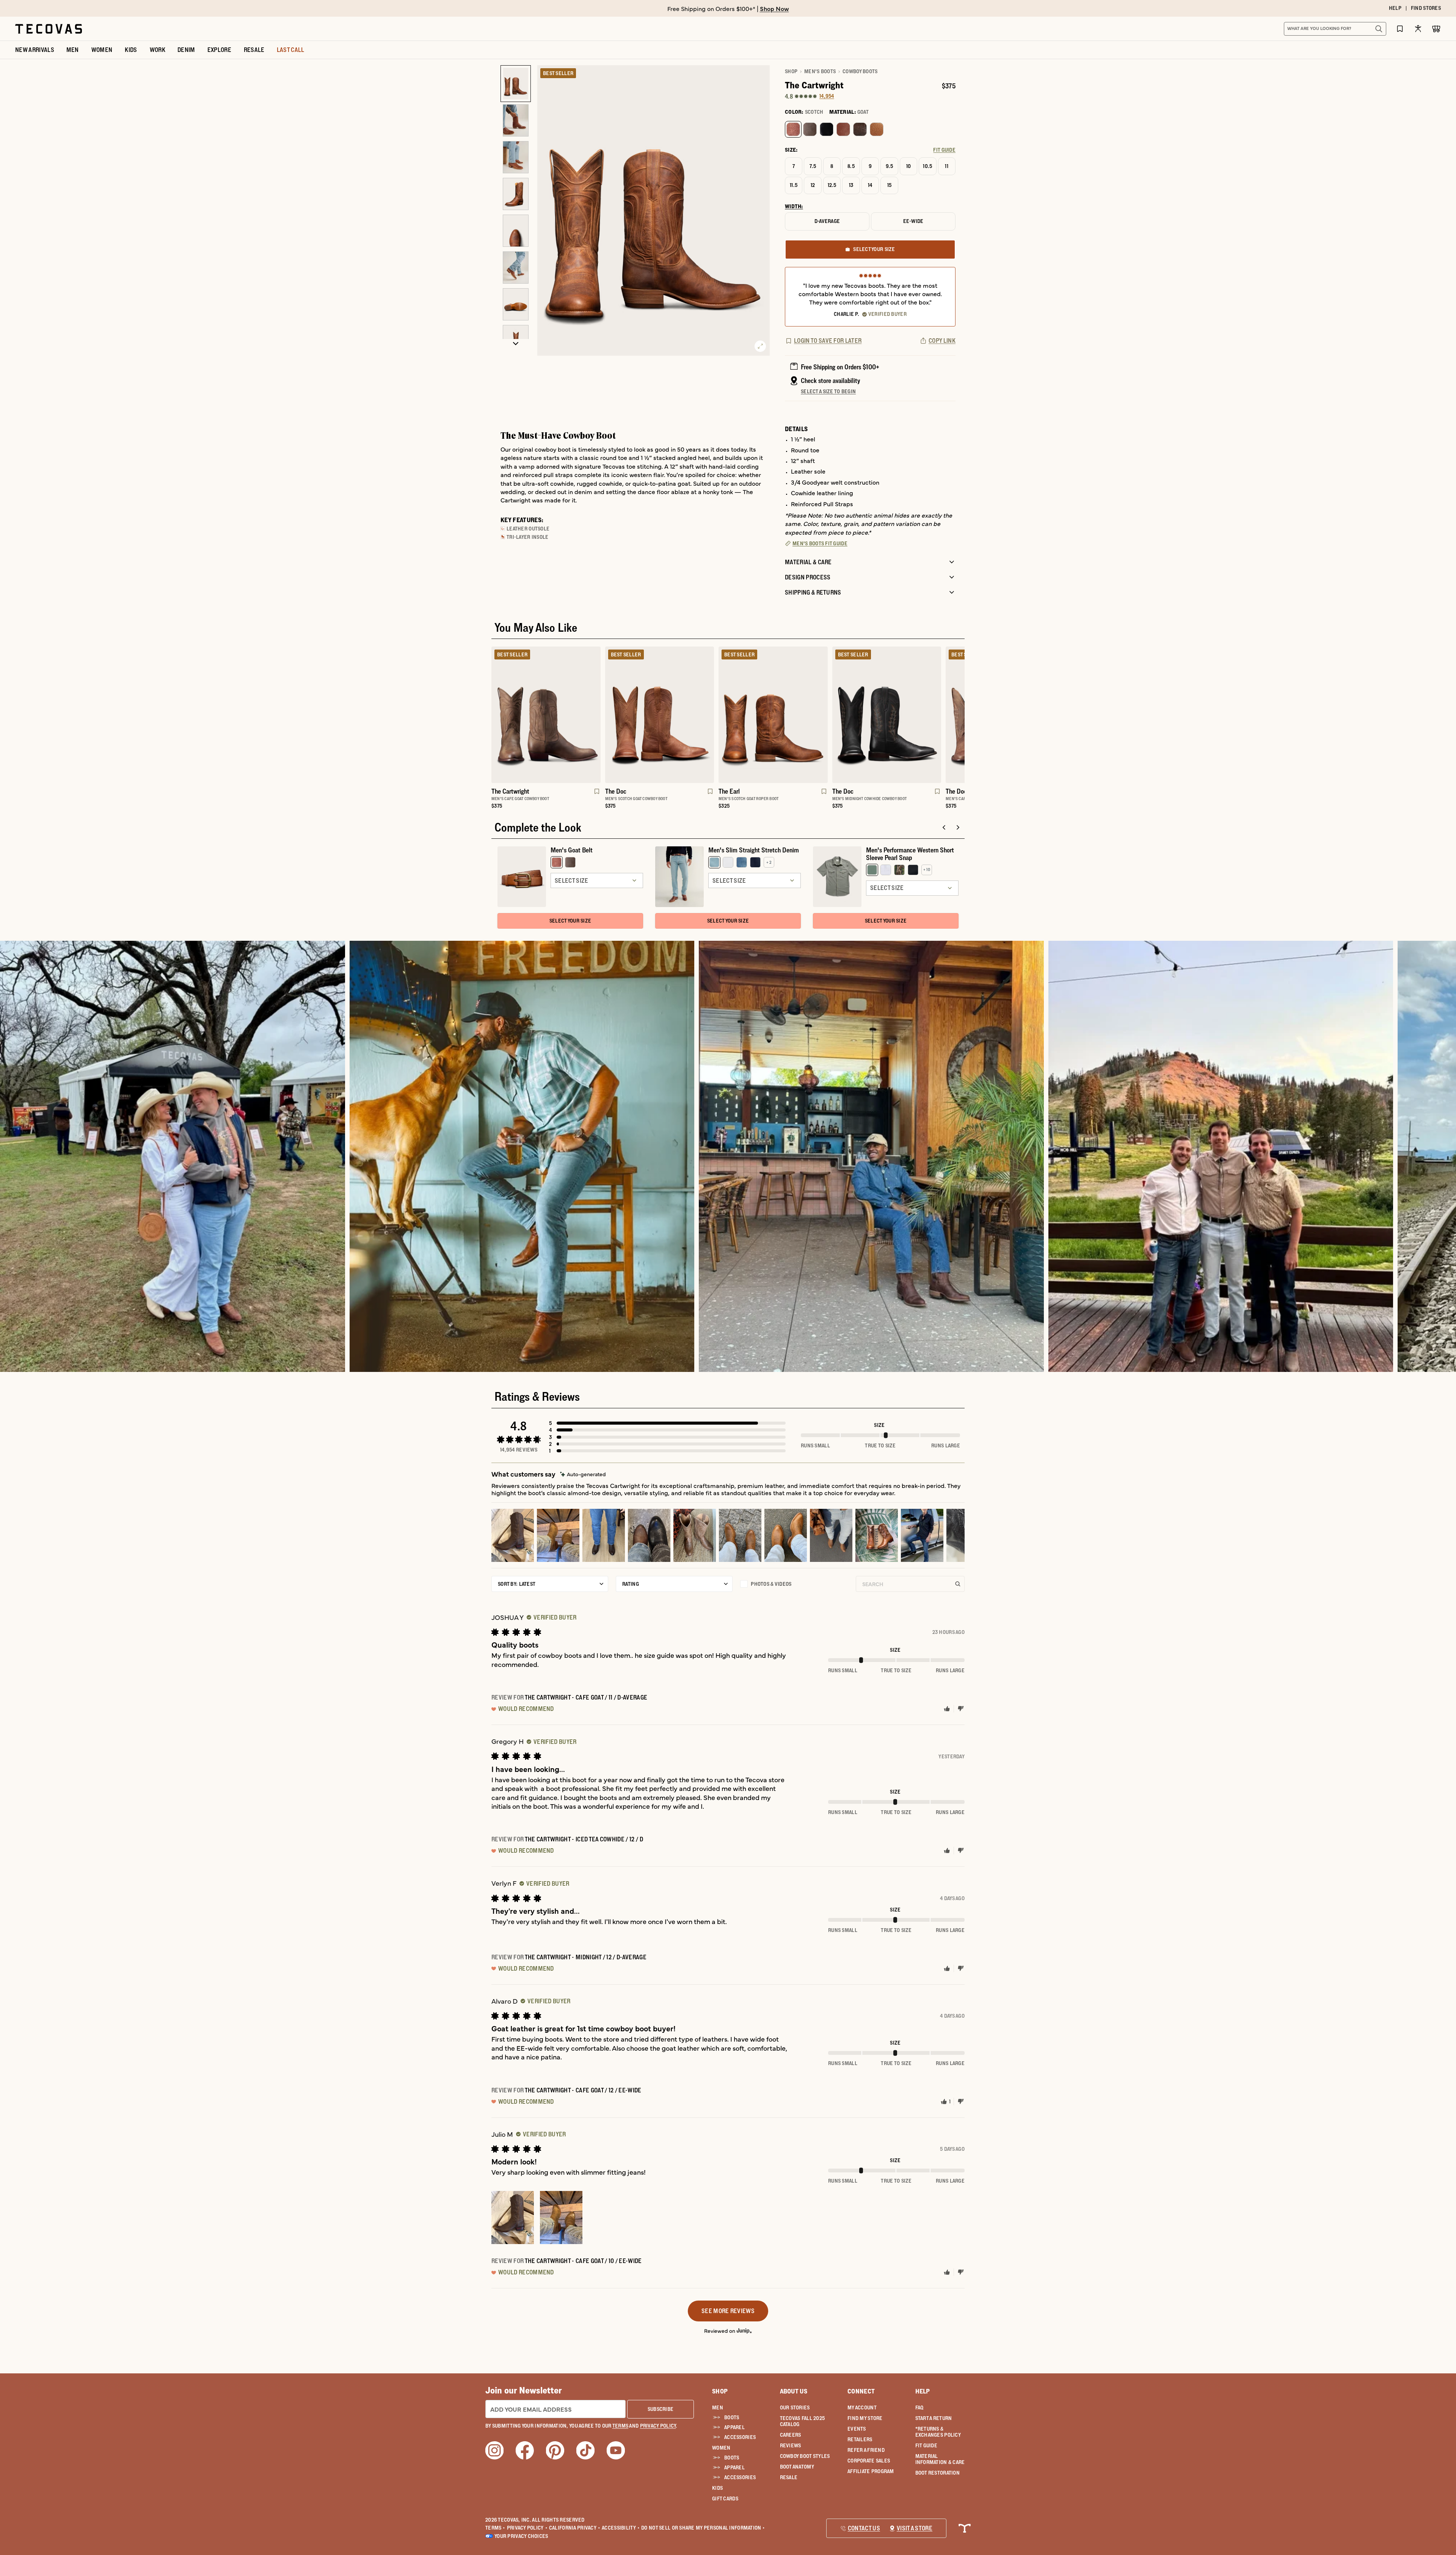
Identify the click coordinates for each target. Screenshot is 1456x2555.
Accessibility (621, 2528)
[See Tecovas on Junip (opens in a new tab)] (744, 2331)
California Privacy (575, 2528)
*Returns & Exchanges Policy (938, 2432)
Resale (789, 2477)
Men (718, 2407)
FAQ (919, 2407)
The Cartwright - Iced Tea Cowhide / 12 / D (584, 1839)
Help (923, 2391)
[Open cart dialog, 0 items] (1436, 29)
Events (857, 2429)
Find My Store (865, 2418)
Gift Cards (725, 2499)
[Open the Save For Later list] (1400, 29)
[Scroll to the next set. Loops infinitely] (969, 731)
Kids (717, 2488)
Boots (732, 2417)
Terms (495, 2528)
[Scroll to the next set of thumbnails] (516, 344)
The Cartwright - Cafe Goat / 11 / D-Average (586, 1697)
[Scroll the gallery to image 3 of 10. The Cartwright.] (516, 157)
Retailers (860, 2439)
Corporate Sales (869, 2461)
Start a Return (934, 2418)
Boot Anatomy (797, 2467)
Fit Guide (926, 2445)
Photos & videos (771, 1584)
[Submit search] (1379, 29)
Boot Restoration (937, 2473)
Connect (861, 2391)
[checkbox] (794, 1584)
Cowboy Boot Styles (805, 2456)
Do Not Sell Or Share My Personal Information (703, 2528)
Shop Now (774, 8)
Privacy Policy (527, 2528)
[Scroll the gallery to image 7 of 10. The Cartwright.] (516, 304)
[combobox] (1327, 29)
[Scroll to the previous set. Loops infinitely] (487, 731)
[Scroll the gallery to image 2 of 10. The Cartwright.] (516, 120)
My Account (862, 2407)
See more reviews (728, 2311)
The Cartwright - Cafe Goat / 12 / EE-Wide (583, 2090)
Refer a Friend (866, 2450)
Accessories (740, 2437)
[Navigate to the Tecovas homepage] (49, 29)
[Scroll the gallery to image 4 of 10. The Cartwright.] (516, 194)
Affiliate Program (871, 2471)
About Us (794, 2391)
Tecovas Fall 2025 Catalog (803, 2421)
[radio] (793, 129)
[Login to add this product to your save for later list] (596, 795)
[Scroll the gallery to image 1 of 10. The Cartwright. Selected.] (516, 84)
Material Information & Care (940, 2459)
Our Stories (795, 2407)
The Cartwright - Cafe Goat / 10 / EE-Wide (583, 2261)
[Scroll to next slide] (958, 827)
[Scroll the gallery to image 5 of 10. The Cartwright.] (516, 231)
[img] (583, 1474)
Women (721, 2448)
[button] (667, 1423)
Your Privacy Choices (521, 2536)
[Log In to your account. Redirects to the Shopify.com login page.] (1418, 29)
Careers (791, 2435)
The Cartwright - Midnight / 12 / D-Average (586, 1957)
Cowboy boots (860, 71)
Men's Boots (820, 71)
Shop (791, 71)
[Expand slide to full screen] (760, 346)
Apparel (734, 2427)
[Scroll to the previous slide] (944, 827)
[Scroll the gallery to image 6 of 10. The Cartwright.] (516, 268)
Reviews (791, 2445)
